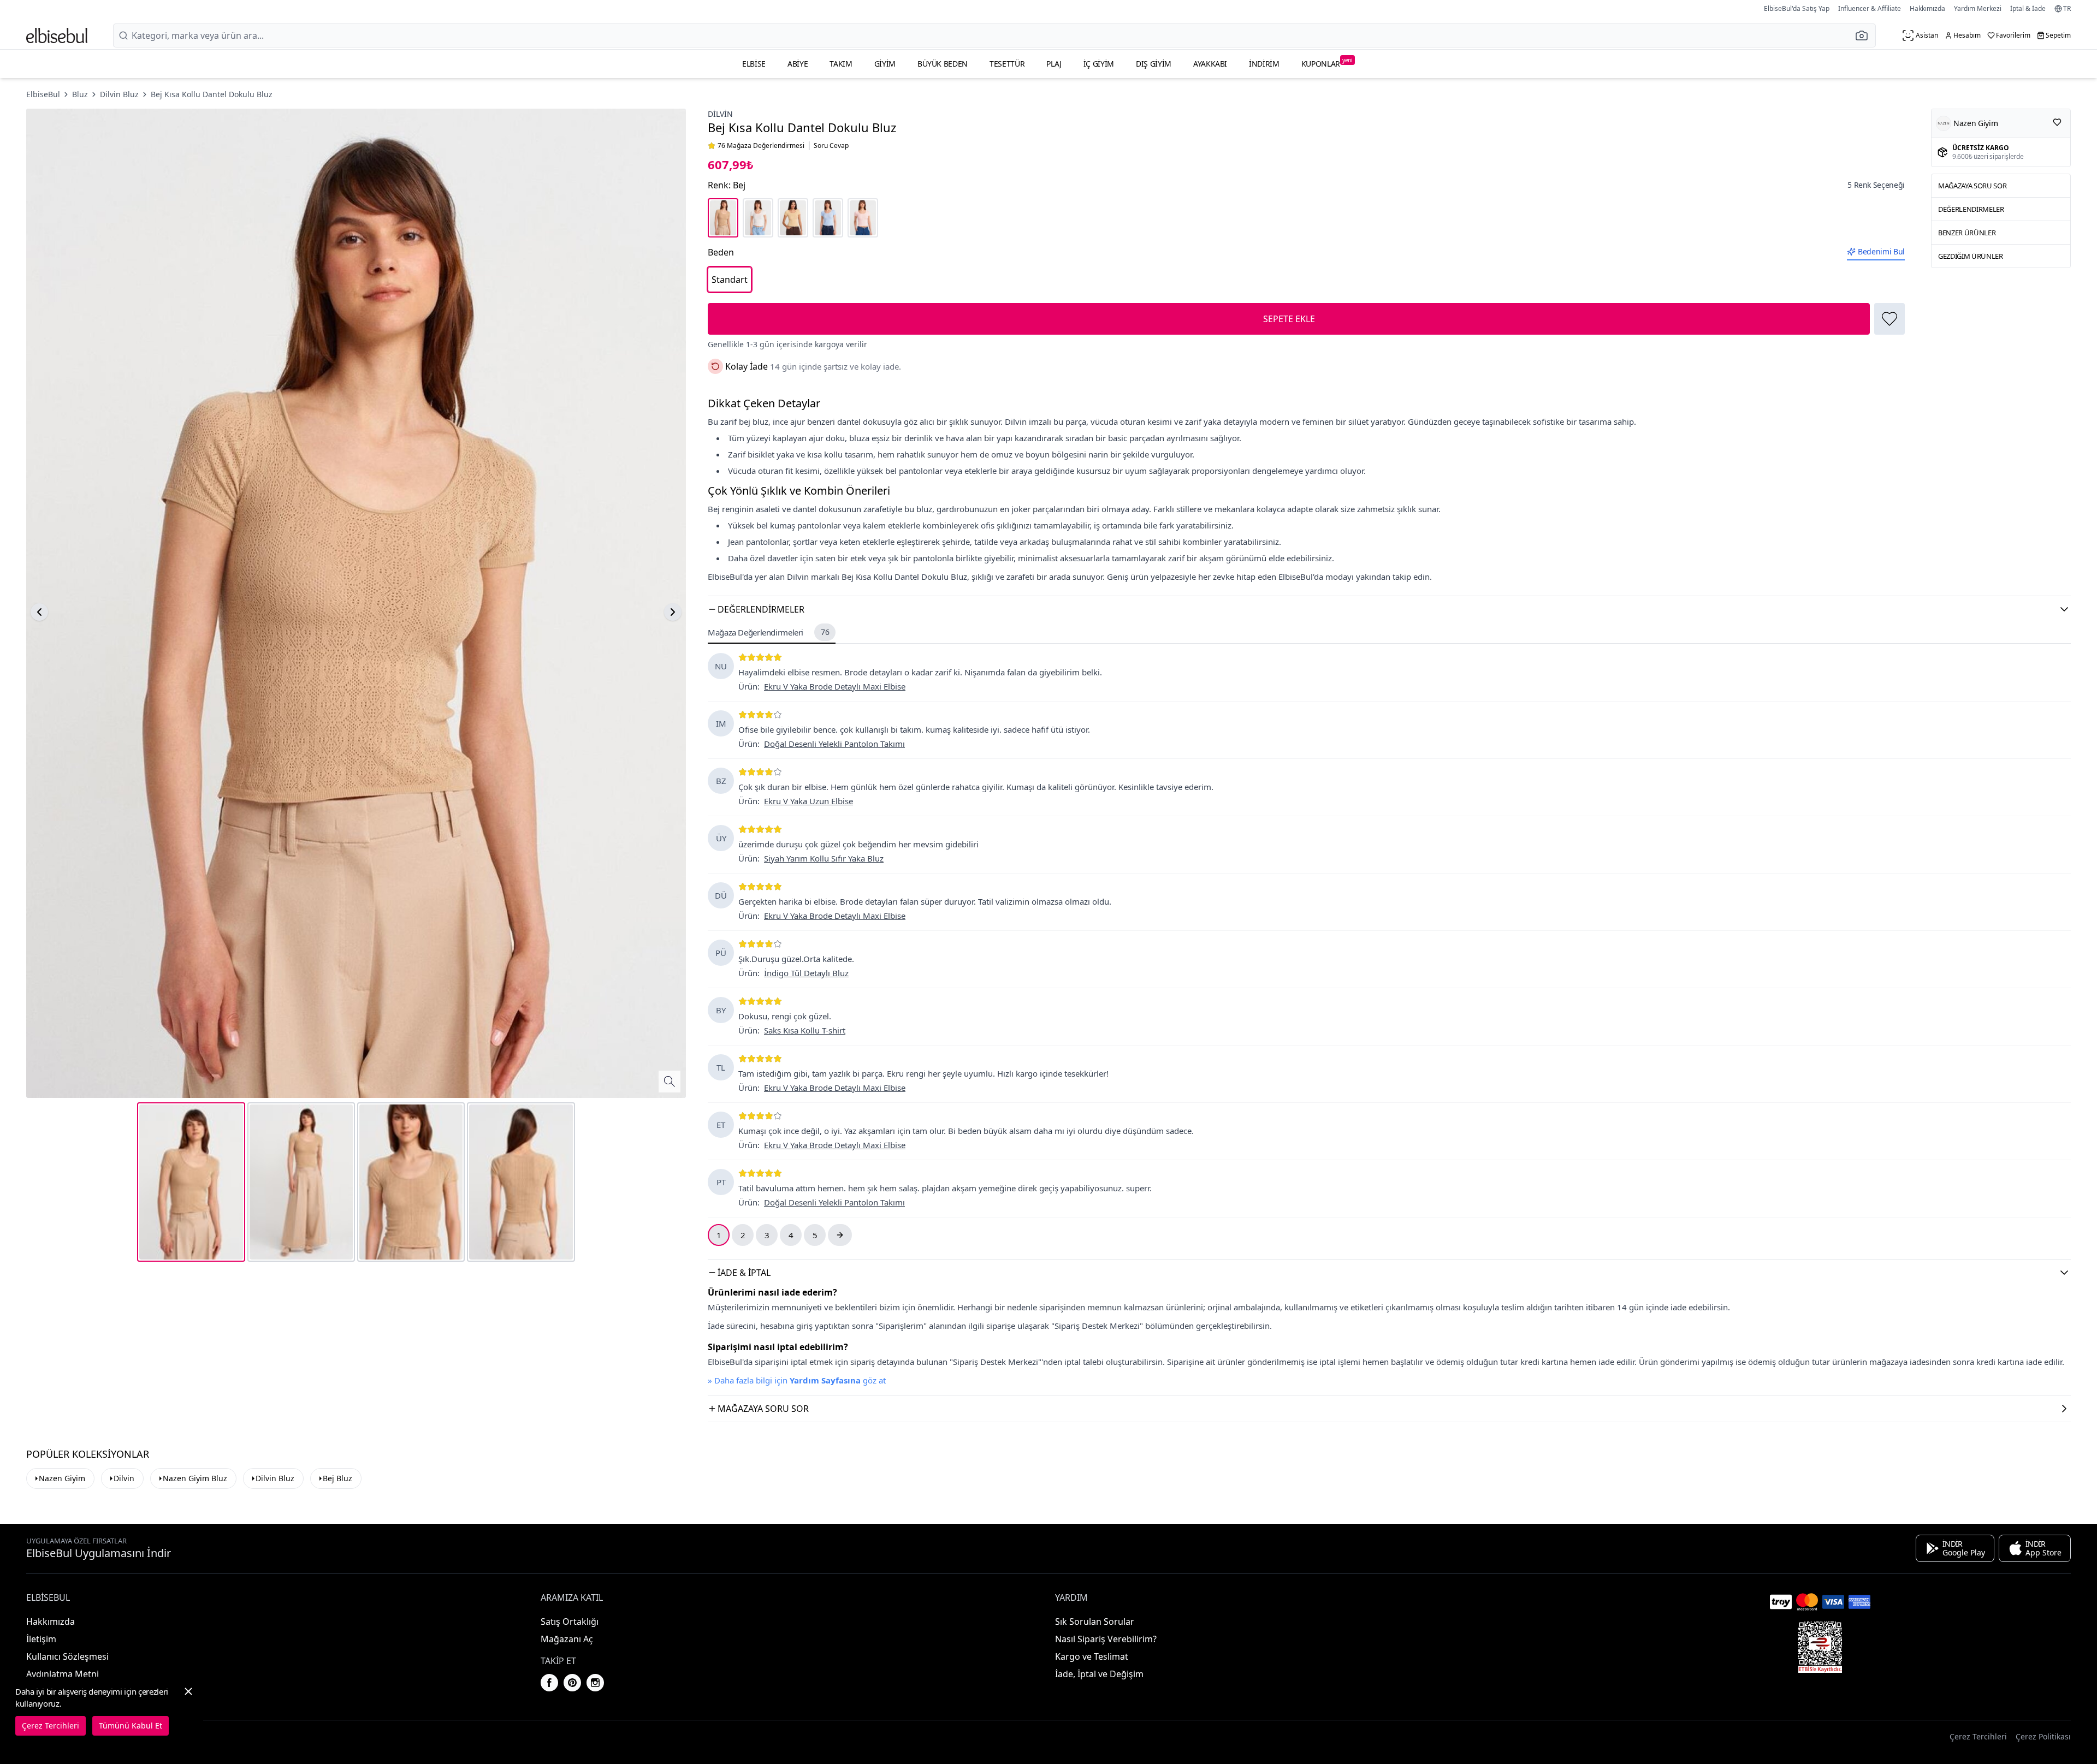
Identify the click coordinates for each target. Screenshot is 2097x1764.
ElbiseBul (43, 94)
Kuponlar (1327, 63)
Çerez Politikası (2043, 1736)
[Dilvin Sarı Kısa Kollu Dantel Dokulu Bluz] (793, 218)
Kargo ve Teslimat (1092, 1656)
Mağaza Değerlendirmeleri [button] (768, 632)
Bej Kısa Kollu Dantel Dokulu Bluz (212, 94)
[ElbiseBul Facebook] (549, 1683)
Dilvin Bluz (119, 94)
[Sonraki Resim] (673, 612)
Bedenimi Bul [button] (1881, 251)
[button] (1865, 35)
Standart (730, 280)
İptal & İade (2028, 8)
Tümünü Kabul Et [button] (131, 1726)
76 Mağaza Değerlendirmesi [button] (761, 146)
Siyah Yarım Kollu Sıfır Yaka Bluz (824, 858)
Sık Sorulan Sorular (1095, 1622)
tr (2067, 9)
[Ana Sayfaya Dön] (57, 35)
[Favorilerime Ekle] (1889, 319)
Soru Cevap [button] (831, 146)
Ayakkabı (1210, 64)
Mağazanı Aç (567, 1639)
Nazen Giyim (62, 1478)
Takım (841, 64)
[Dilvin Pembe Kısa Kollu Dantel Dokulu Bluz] (863, 218)
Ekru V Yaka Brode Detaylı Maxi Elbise (835, 686)
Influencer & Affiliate (1870, 8)
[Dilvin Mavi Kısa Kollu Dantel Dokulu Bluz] (828, 218)
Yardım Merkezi (1978, 8)
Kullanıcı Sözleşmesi (67, 1656)
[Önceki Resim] (39, 612)
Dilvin (720, 114)
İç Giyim (1099, 64)
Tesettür (1007, 64)
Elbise (754, 64)
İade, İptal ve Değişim (1099, 1674)
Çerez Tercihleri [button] (1978, 1736)
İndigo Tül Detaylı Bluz (806, 973)
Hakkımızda (1927, 8)
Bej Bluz (337, 1478)
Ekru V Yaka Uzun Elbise (808, 801)
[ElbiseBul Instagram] (595, 1683)
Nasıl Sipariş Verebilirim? (1106, 1639)
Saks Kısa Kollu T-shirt (805, 1030)
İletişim (41, 1639)
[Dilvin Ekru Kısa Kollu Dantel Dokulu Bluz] (758, 218)
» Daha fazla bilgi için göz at (797, 1380)
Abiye (798, 64)
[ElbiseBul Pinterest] (572, 1683)
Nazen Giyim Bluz (195, 1478)
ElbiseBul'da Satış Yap (1797, 8)
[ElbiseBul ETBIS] (1820, 1647)
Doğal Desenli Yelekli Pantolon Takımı (834, 744)
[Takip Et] (2057, 122)
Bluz (80, 94)
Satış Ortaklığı (570, 1622)
